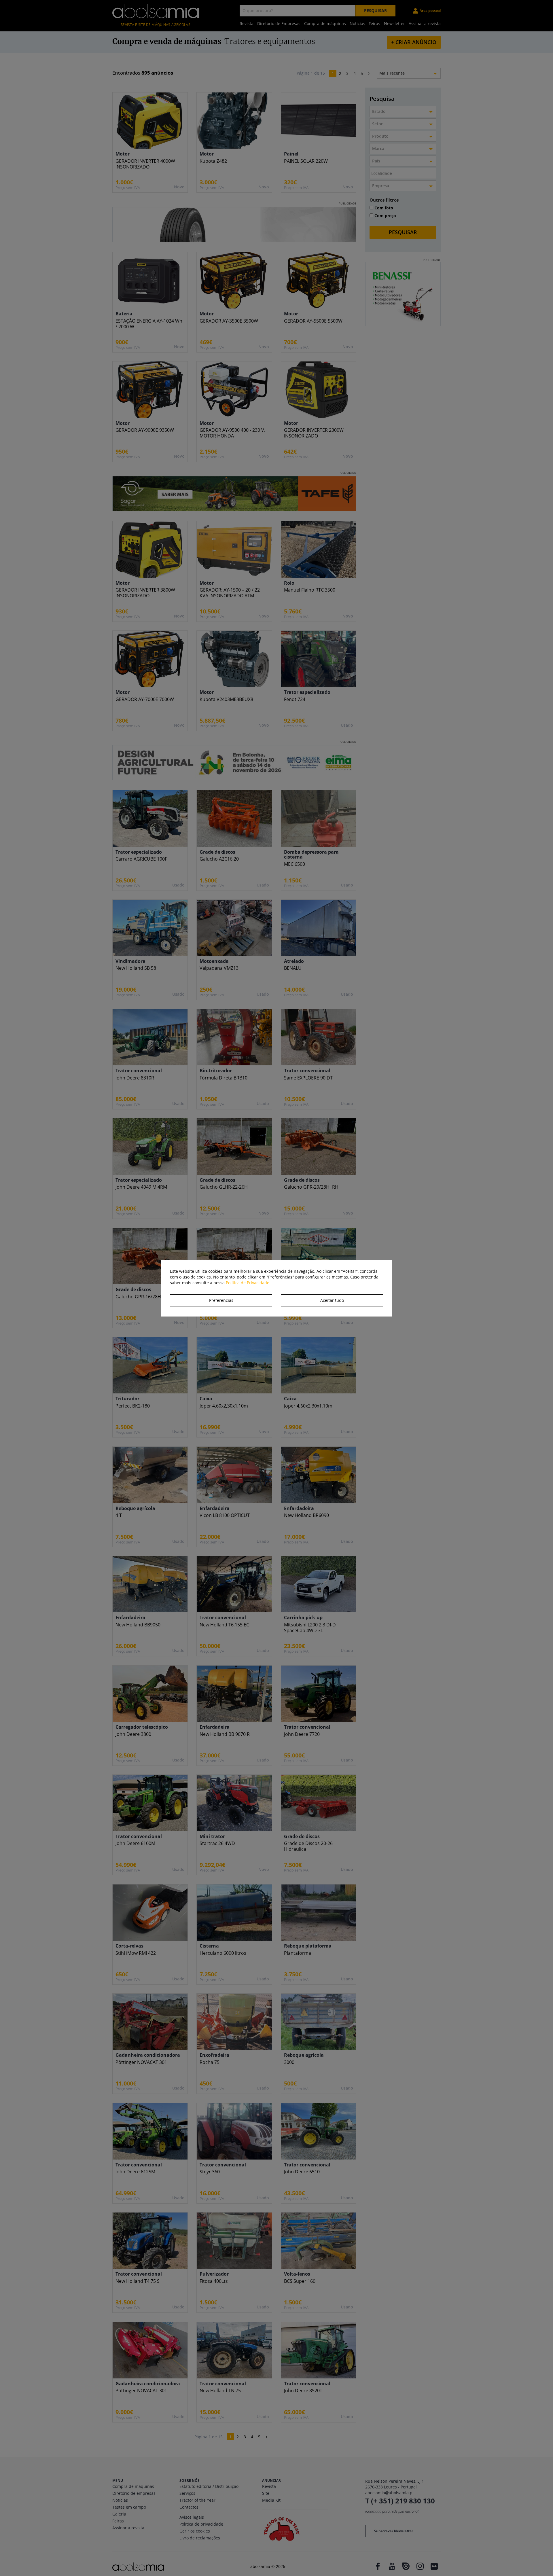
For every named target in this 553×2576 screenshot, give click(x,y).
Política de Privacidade (248, 1283)
